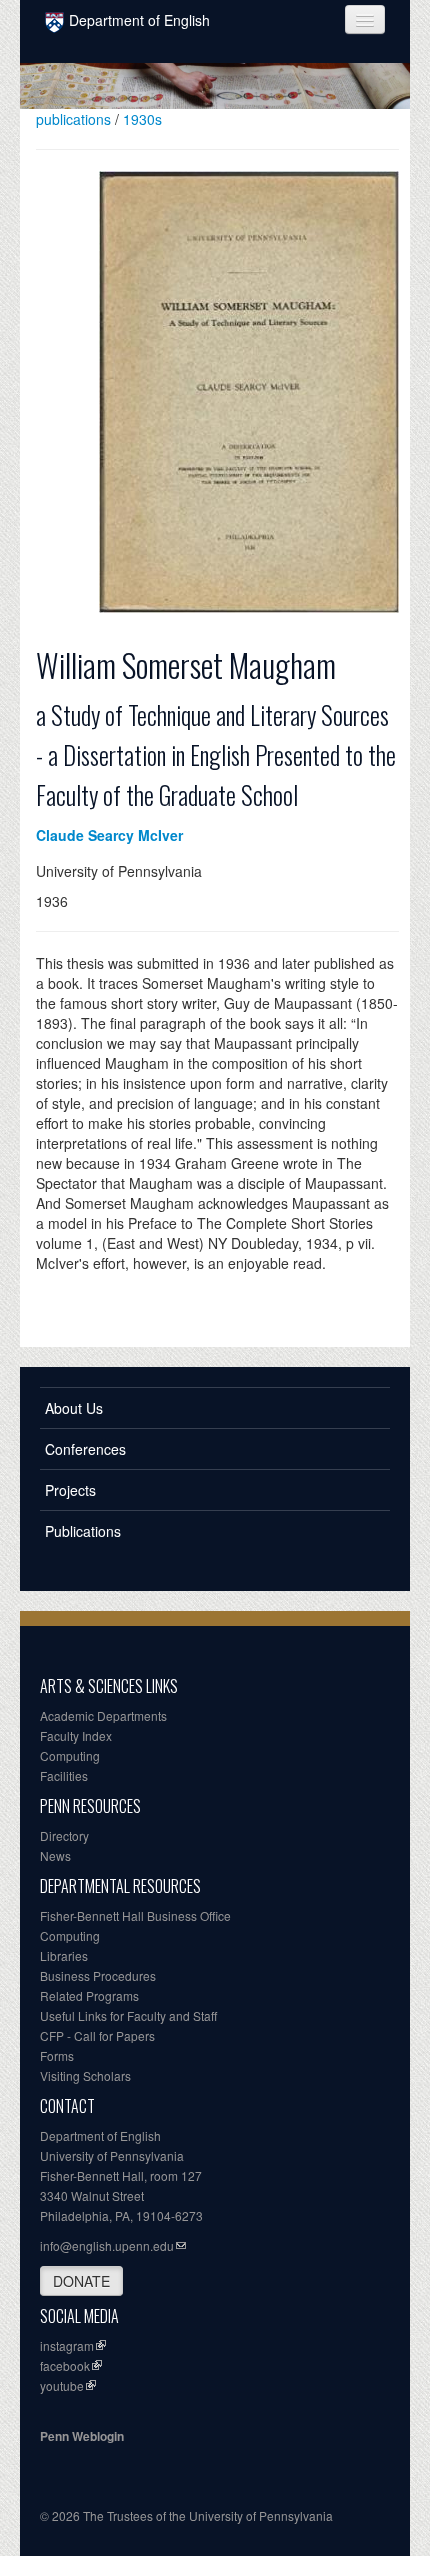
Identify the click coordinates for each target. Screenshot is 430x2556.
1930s (142, 119)
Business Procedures (98, 1975)
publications (73, 119)
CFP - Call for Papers (97, 2035)
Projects (70, 1490)
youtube (62, 2385)
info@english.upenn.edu (107, 2245)
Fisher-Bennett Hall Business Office (135, 1915)
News (55, 1855)
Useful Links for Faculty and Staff (128, 2015)
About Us (74, 1408)
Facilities (64, 1775)
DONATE (81, 2281)
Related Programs (89, 1995)
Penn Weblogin (82, 2436)
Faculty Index (76, 1735)
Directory (64, 1835)
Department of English (139, 20)
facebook (65, 2365)
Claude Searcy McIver (109, 835)
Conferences (85, 1449)
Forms (57, 2055)
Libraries (64, 1955)
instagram (67, 2345)
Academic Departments (103, 1715)
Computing (70, 1755)
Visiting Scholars (85, 2075)
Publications (83, 1531)
